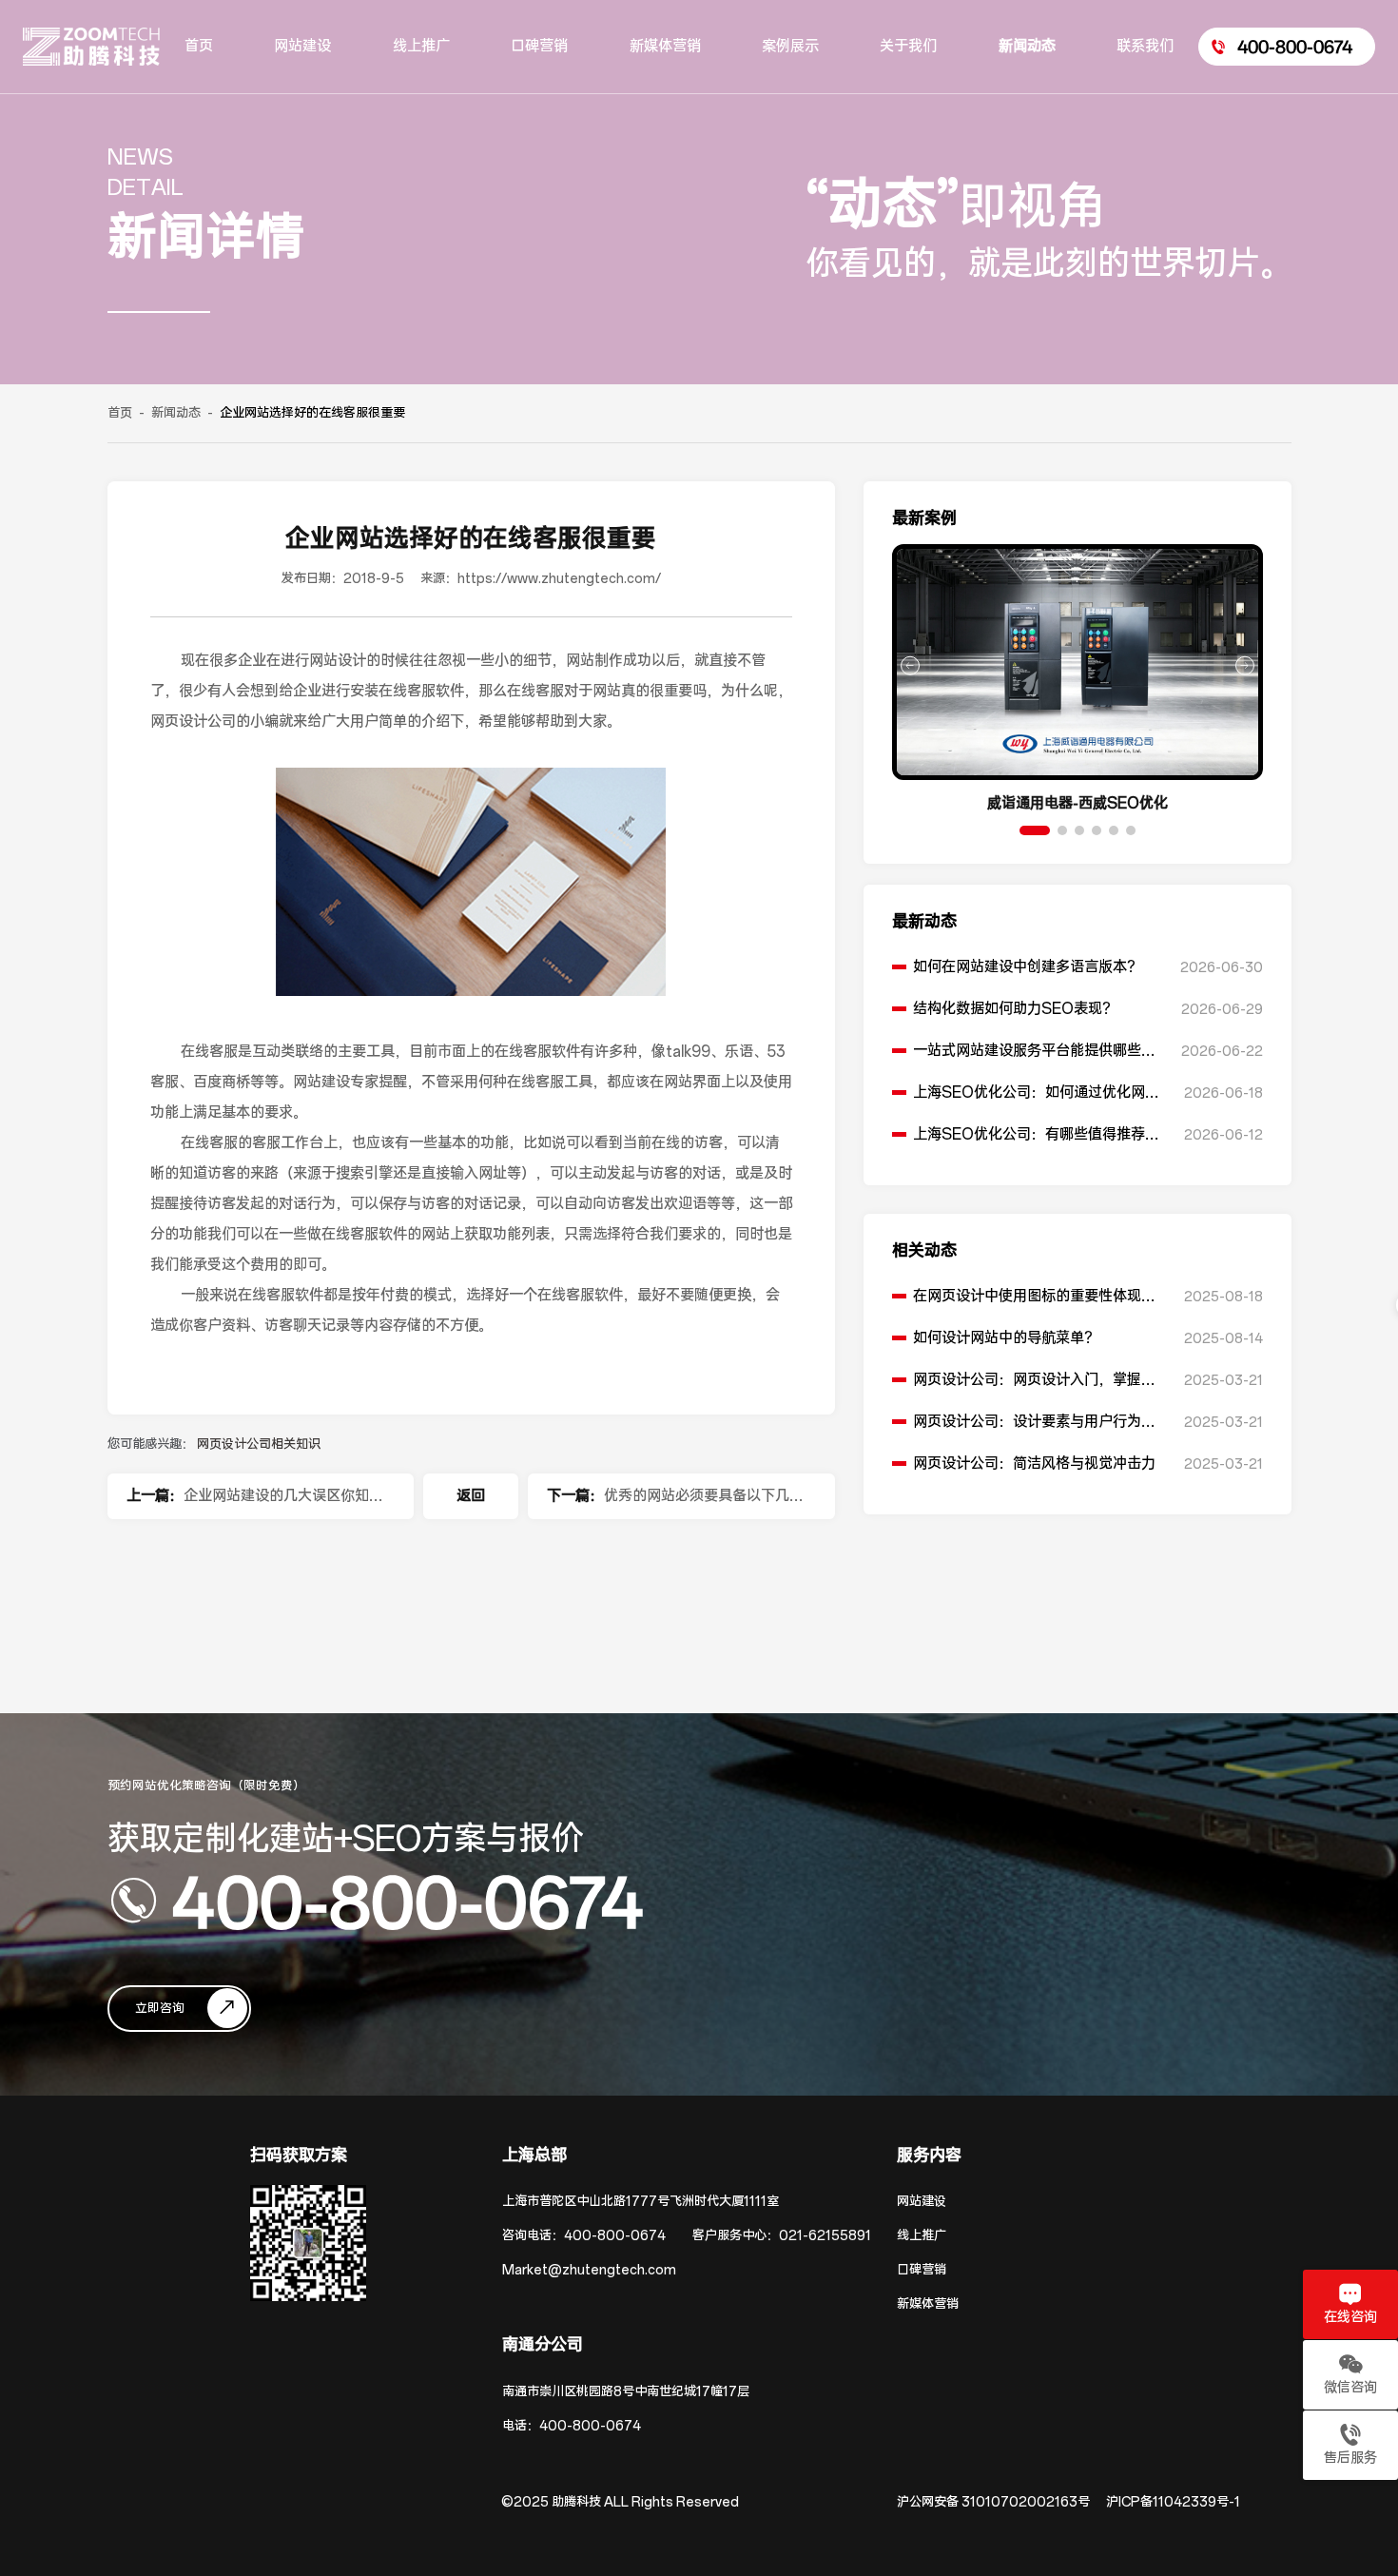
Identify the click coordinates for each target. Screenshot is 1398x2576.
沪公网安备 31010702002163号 (993, 2502)
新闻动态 (176, 413)
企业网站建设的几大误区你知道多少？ (283, 1503)
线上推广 (922, 2236)
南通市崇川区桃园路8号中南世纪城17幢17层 (626, 2392)
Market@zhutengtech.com (589, 2270)
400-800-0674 (408, 1901)
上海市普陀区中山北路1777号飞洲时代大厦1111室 (641, 2202)
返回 (471, 1496)
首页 (120, 413)
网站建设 (922, 2202)
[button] (1035, 830)
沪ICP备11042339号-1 (1173, 2502)
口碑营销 (922, 2270)
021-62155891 (825, 2236)
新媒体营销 (928, 2304)
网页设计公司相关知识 (259, 1444)
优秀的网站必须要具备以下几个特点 (704, 1503)
